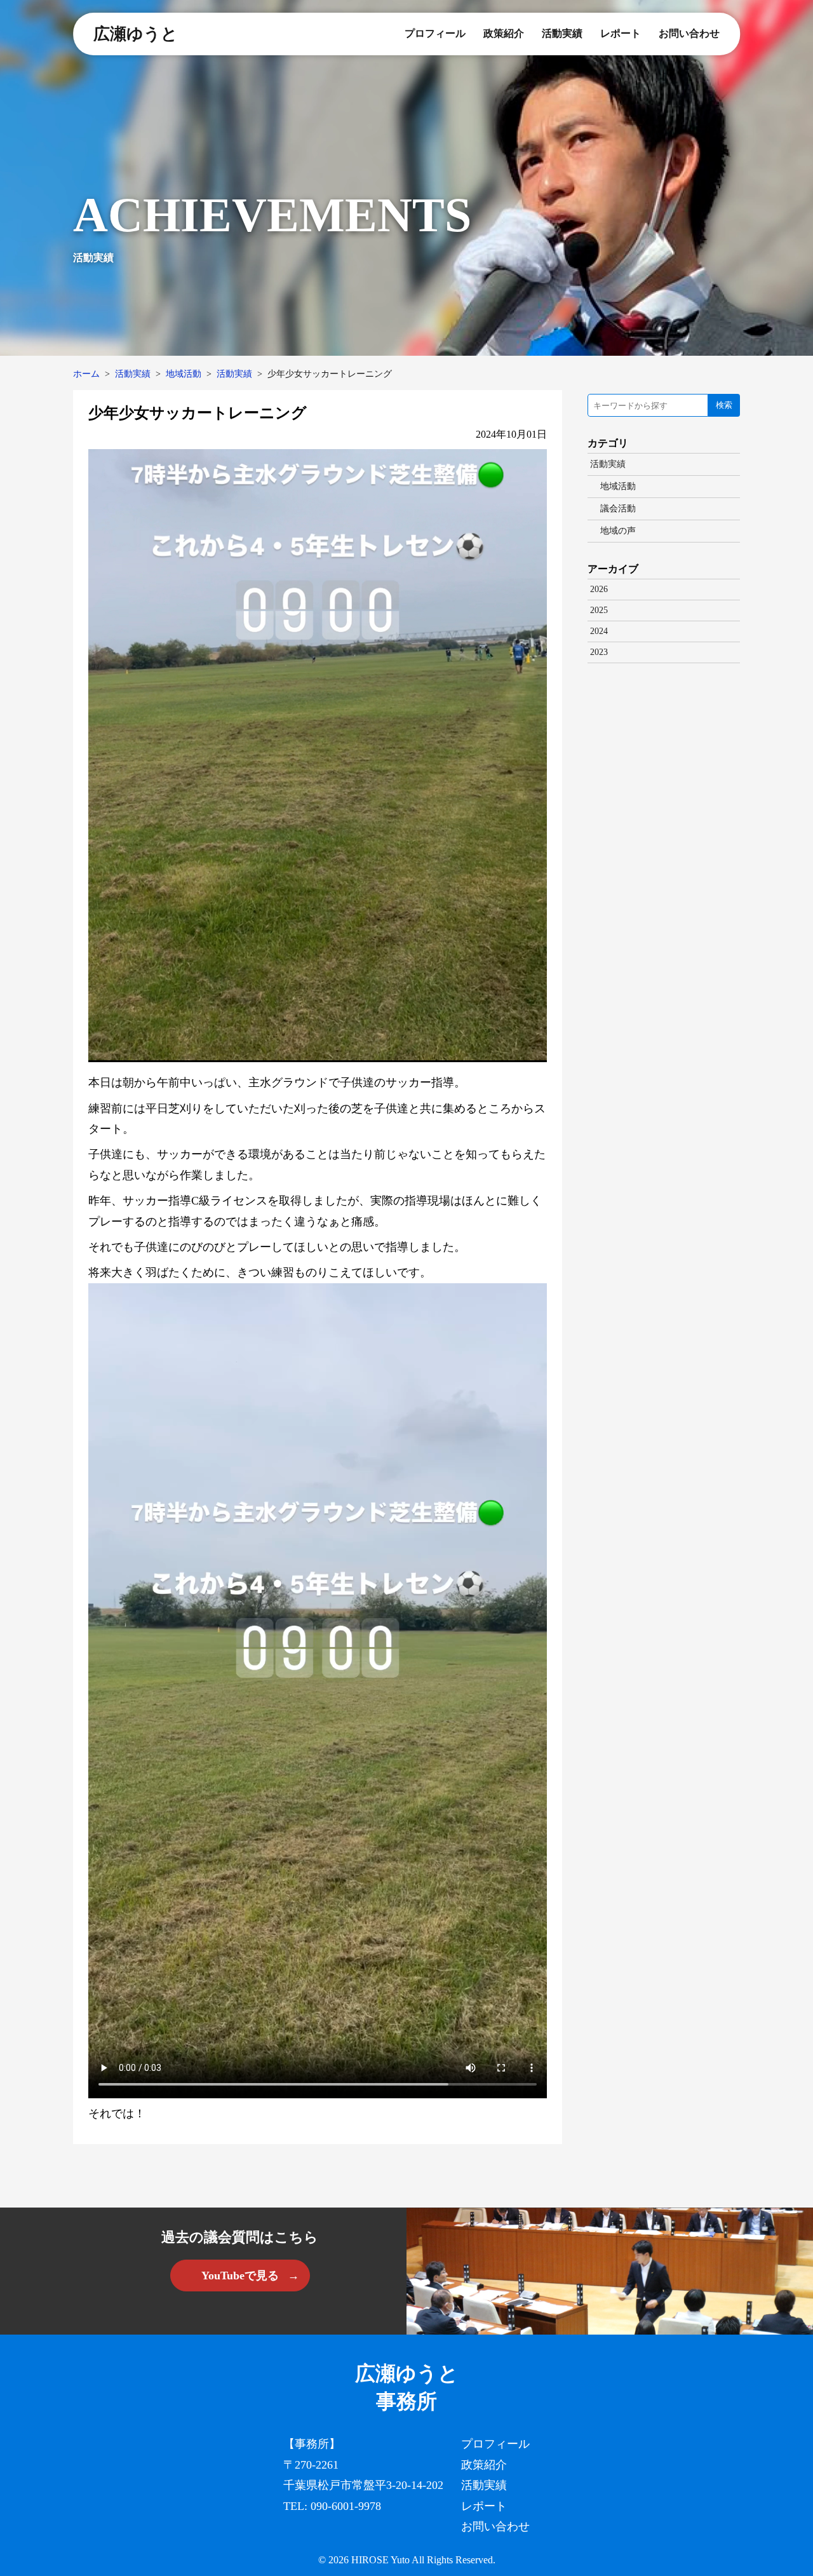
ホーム (86, 374)
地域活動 (184, 374)
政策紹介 (504, 33)
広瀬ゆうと (136, 34)
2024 (599, 631)
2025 (599, 610)
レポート (621, 33)
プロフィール (435, 33)
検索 (724, 405)
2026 (599, 589)
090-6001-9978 (346, 2506)
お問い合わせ (689, 33)
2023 (599, 652)
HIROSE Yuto (380, 2560)
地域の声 (618, 531)
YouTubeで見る (240, 2276)
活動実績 (562, 33)
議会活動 (618, 509)
